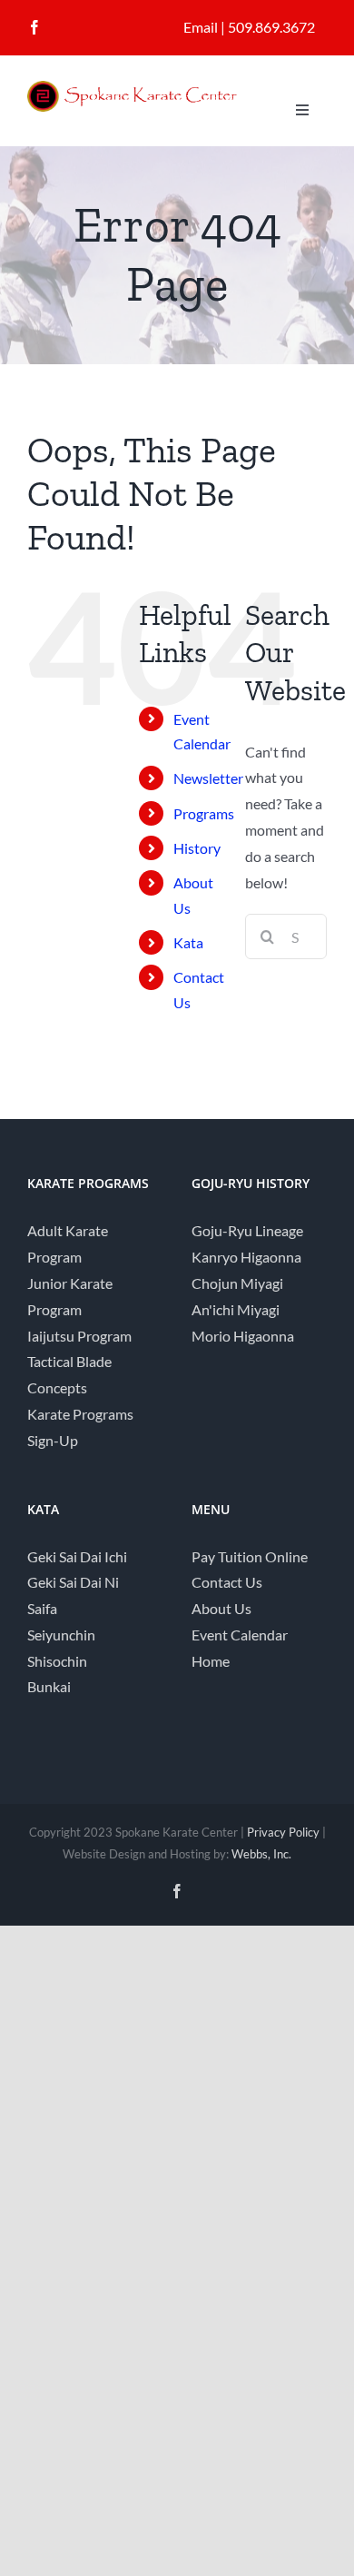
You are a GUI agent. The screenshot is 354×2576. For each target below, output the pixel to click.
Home (211, 1661)
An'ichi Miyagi (236, 1309)
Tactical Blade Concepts (69, 1374)
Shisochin (57, 1661)
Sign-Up (53, 1440)
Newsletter (208, 778)
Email (201, 27)
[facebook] (34, 27)
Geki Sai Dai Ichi (77, 1556)
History (197, 848)
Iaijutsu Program (79, 1336)
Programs (204, 813)
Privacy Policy (283, 1832)
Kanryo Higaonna (246, 1257)
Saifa (42, 1608)
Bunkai (49, 1686)
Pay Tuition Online (250, 1556)
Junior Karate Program (70, 1296)
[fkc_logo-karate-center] (146, 88)
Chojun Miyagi (237, 1283)
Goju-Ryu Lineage (247, 1230)
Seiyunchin (61, 1635)
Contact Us (227, 1582)
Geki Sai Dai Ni (73, 1582)
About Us (221, 1608)
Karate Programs (80, 1414)
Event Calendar (240, 1635)
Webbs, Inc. (261, 1854)
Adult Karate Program (68, 1243)
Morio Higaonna (243, 1336)
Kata (188, 942)
